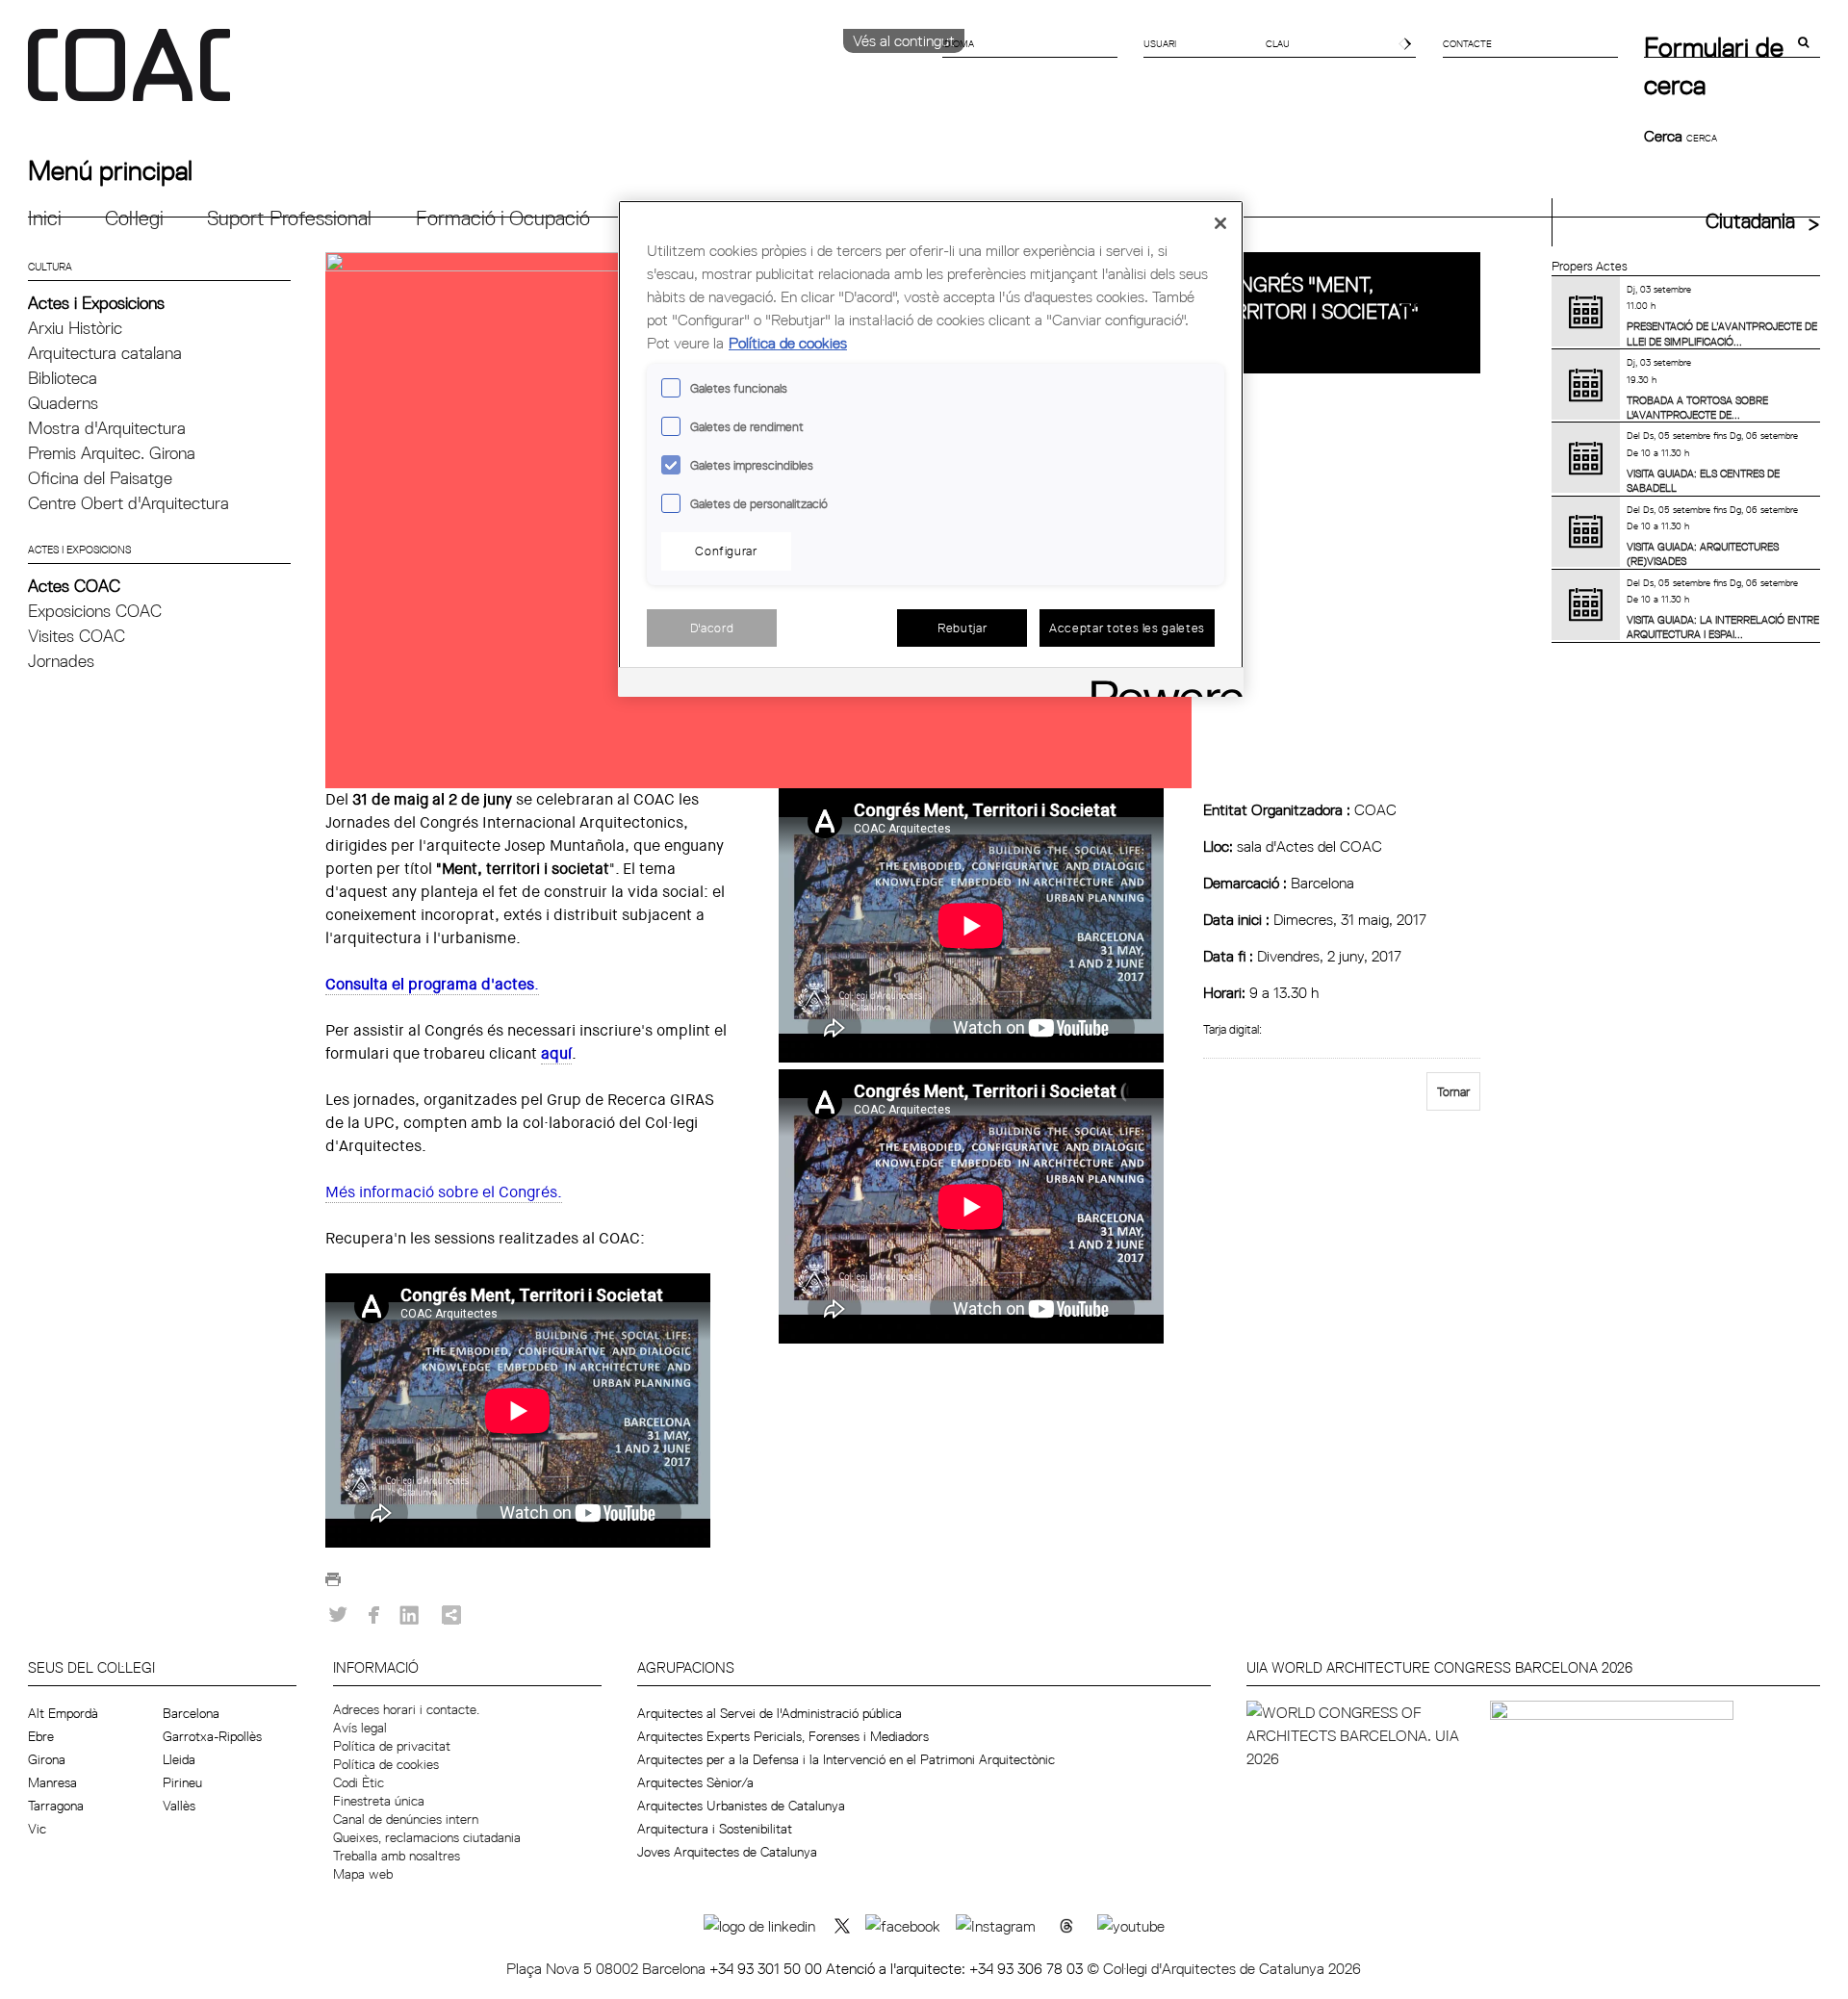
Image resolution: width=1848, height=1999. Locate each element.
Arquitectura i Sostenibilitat (715, 1829)
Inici (45, 218)
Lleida (179, 1759)
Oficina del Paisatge (100, 478)
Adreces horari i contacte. (406, 1709)
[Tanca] (1220, 223)
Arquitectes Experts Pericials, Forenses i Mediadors (783, 1736)
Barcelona (191, 1713)
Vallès (179, 1806)
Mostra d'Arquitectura (107, 428)
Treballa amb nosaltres (397, 1856)
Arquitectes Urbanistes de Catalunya (741, 1806)
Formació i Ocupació (503, 218)
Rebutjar (962, 628)
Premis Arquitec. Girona (112, 453)
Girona (47, 1759)
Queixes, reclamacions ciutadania (427, 1837)
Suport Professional (289, 218)
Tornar (1453, 1091)
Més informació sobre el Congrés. (444, 1192)
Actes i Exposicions (96, 303)
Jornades (61, 661)
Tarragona (56, 1806)
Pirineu (182, 1782)
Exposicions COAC (95, 611)
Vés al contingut (904, 40)
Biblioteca (63, 378)
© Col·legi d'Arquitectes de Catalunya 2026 (1224, 1968)
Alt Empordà (63, 1713)
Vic (37, 1829)
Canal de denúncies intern (406, 1819)
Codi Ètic (359, 1782)
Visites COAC (77, 636)
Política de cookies (386, 1764)
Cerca (1665, 136)
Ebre (41, 1736)
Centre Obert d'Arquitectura (128, 503)
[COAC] (476, 76)
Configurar (726, 551)
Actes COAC (74, 586)
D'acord (712, 628)
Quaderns (63, 403)
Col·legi (134, 218)
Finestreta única (379, 1801)
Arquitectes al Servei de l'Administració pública (770, 1713)
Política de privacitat (392, 1746)
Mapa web (363, 1874)
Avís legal (360, 1728)
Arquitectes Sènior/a (695, 1782)
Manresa (52, 1782)
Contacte (1467, 43)
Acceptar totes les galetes (1127, 628)
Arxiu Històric (75, 328)
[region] (931, 449)
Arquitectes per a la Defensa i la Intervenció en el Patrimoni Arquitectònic (846, 1759)
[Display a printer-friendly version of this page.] (333, 1584)
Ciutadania (1750, 221)
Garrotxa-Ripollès (212, 1736)
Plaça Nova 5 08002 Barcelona (608, 1968)
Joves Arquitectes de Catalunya (727, 1852)
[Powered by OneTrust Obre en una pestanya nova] (1161, 685)
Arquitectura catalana (105, 353)
